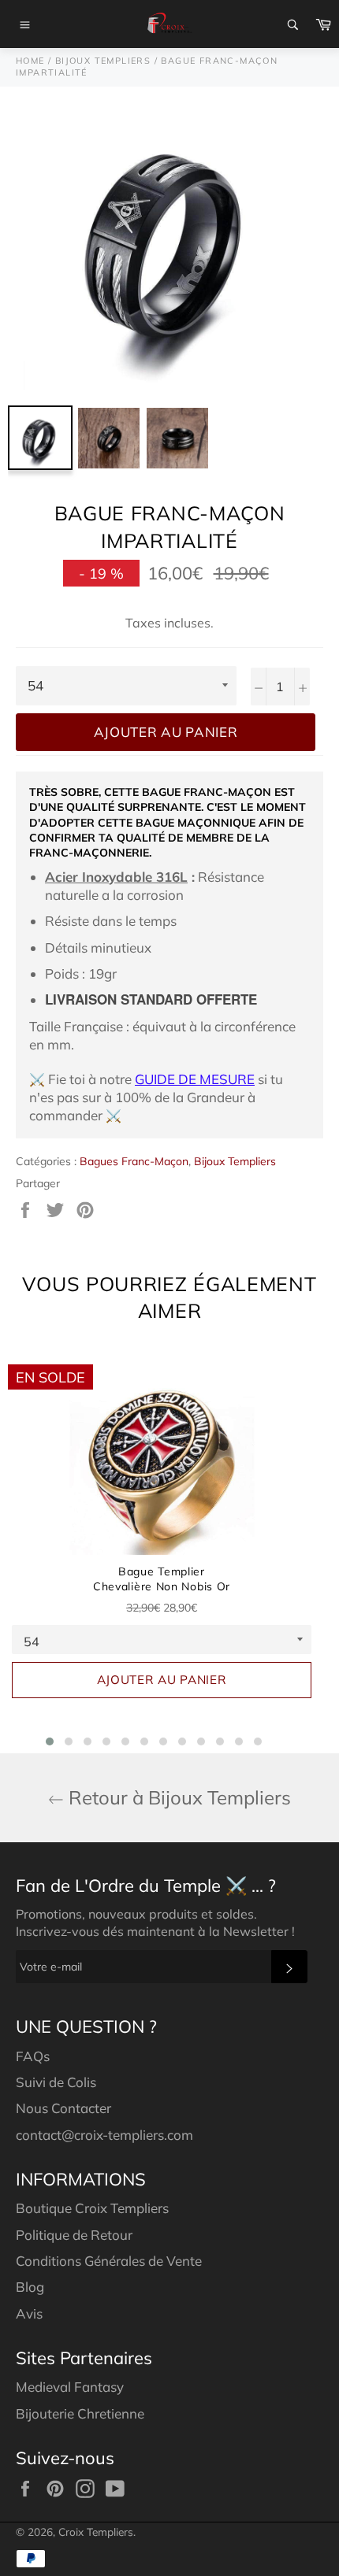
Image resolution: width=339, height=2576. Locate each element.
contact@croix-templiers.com (104, 2135)
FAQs (33, 2056)
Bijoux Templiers (235, 1161)
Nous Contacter (63, 2108)
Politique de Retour (74, 2235)
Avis (29, 2313)
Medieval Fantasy (70, 2387)
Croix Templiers (96, 2532)
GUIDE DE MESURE (195, 1079)
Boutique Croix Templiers (92, 2208)
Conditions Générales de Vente (109, 2261)
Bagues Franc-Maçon (134, 1161)
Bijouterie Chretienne (80, 2413)
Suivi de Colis (56, 2082)
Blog (30, 2287)
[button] (50, 1741)
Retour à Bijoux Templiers (177, 1797)
